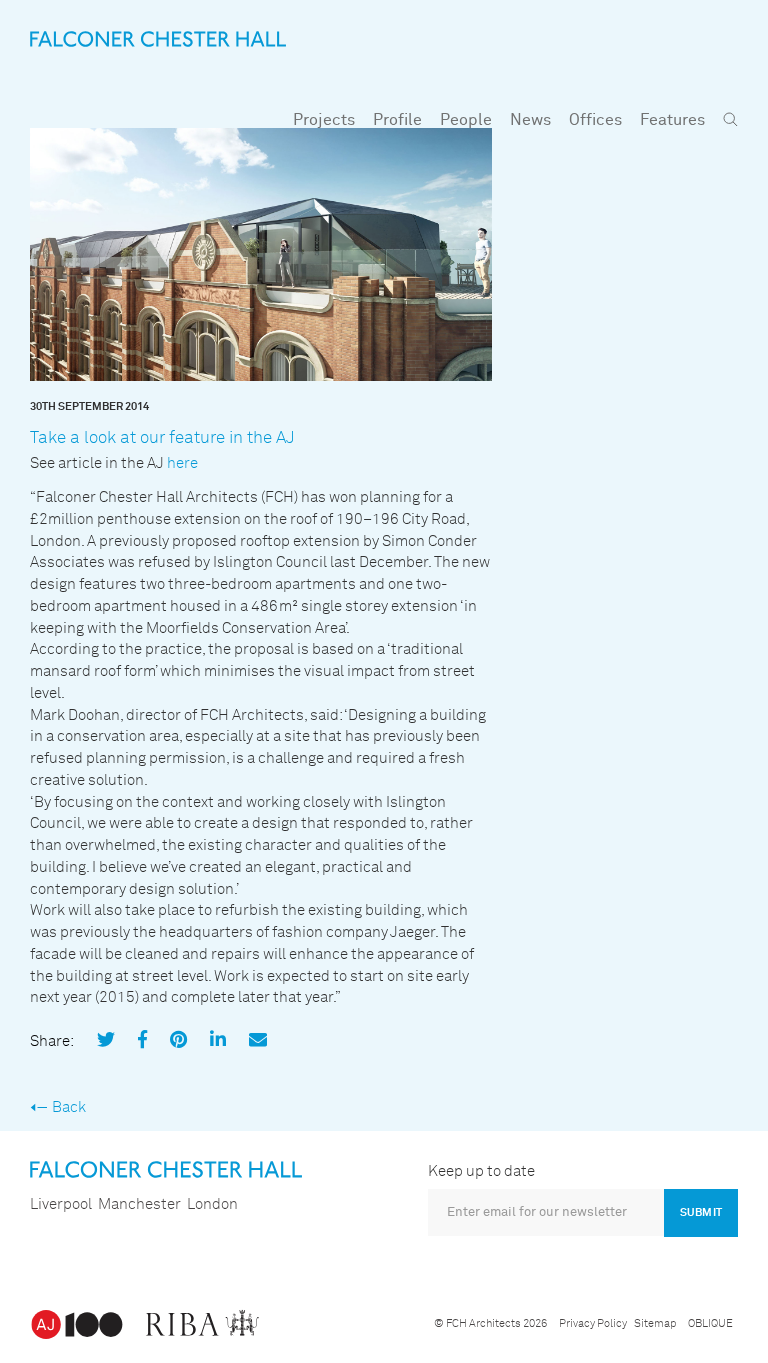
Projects (324, 120)
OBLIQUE (710, 1323)
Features (672, 120)
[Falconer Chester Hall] (158, 38)
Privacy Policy (593, 1323)
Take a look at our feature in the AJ (162, 438)
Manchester (139, 1204)
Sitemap (655, 1323)
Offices (595, 120)
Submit (701, 1212)
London (212, 1204)
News (530, 120)
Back (69, 1107)
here (182, 463)
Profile (397, 120)
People (466, 120)
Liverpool (61, 1204)
